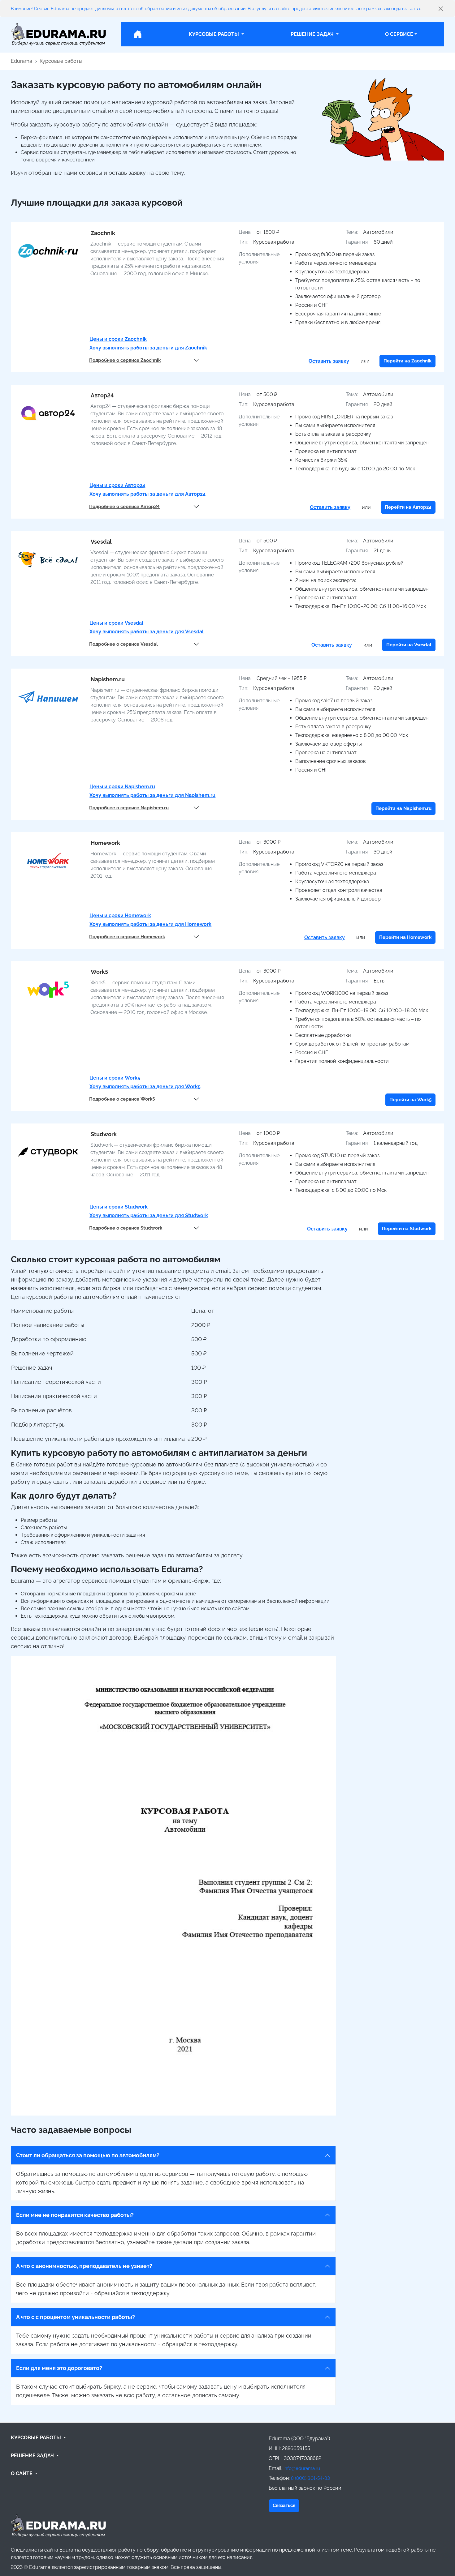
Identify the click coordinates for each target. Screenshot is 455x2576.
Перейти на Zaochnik (407, 361)
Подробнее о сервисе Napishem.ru (129, 808)
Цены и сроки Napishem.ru (122, 787)
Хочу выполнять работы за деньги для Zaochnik (148, 348)
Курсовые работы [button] (214, 34)
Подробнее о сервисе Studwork (126, 1228)
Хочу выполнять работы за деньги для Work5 (145, 1087)
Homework (105, 843)
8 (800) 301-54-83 (310, 2478)
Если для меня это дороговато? (59, 2368)
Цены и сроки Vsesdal (116, 623)
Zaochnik (103, 233)
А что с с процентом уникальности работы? (76, 2317)
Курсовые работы (61, 61)
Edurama (22, 61)
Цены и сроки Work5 (115, 1078)
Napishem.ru (108, 679)
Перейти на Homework (405, 937)
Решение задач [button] (313, 34)
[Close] (441, 9)
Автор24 (102, 395)
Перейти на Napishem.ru (403, 808)
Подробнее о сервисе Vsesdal (123, 644)
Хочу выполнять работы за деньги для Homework (150, 924)
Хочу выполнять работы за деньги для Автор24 (147, 494)
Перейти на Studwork (407, 1229)
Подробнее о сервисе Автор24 (124, 507)
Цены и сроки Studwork (119, 1207)
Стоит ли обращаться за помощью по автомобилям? (88, 2155)
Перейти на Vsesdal (409, 645)
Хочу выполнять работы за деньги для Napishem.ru (152, 795)
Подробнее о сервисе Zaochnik (125, 360)
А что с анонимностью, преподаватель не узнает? (84, 2266)
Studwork (104, 1134)
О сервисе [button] (399, 34)
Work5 (99, 972)
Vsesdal (101, 542)
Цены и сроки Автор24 (117, 485)
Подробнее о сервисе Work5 (122, 1099)
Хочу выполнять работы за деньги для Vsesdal (147, 632)
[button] (137, 2438)
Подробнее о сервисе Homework (127, 937)
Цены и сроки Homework (120, 916)
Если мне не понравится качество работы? (75, 2215)
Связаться (284, 2505)
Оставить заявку (329, 361)
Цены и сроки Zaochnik (118, 339)
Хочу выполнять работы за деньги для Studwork (149, 1215)
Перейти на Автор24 (408, 507)
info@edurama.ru (302, 2469)
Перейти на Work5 (410, 1100)
